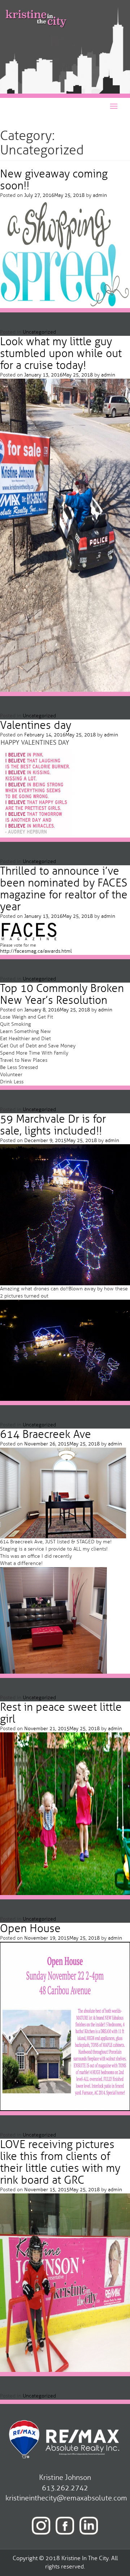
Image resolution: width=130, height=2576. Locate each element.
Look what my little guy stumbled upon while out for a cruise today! (61, 353)
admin (100, 195)
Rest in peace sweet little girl (61, 1713)
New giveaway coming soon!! (54, 180)
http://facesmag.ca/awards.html (36, 951)
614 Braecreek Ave (45, 1434)
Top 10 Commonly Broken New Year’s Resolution (62, 994)
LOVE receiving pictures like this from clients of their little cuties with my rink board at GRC (60, 2162)
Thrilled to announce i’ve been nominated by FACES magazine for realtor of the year (64, 889)
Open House (30, 1928)
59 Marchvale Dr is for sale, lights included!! (53, 1125)
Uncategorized (39, 332)
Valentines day (36, 725)
